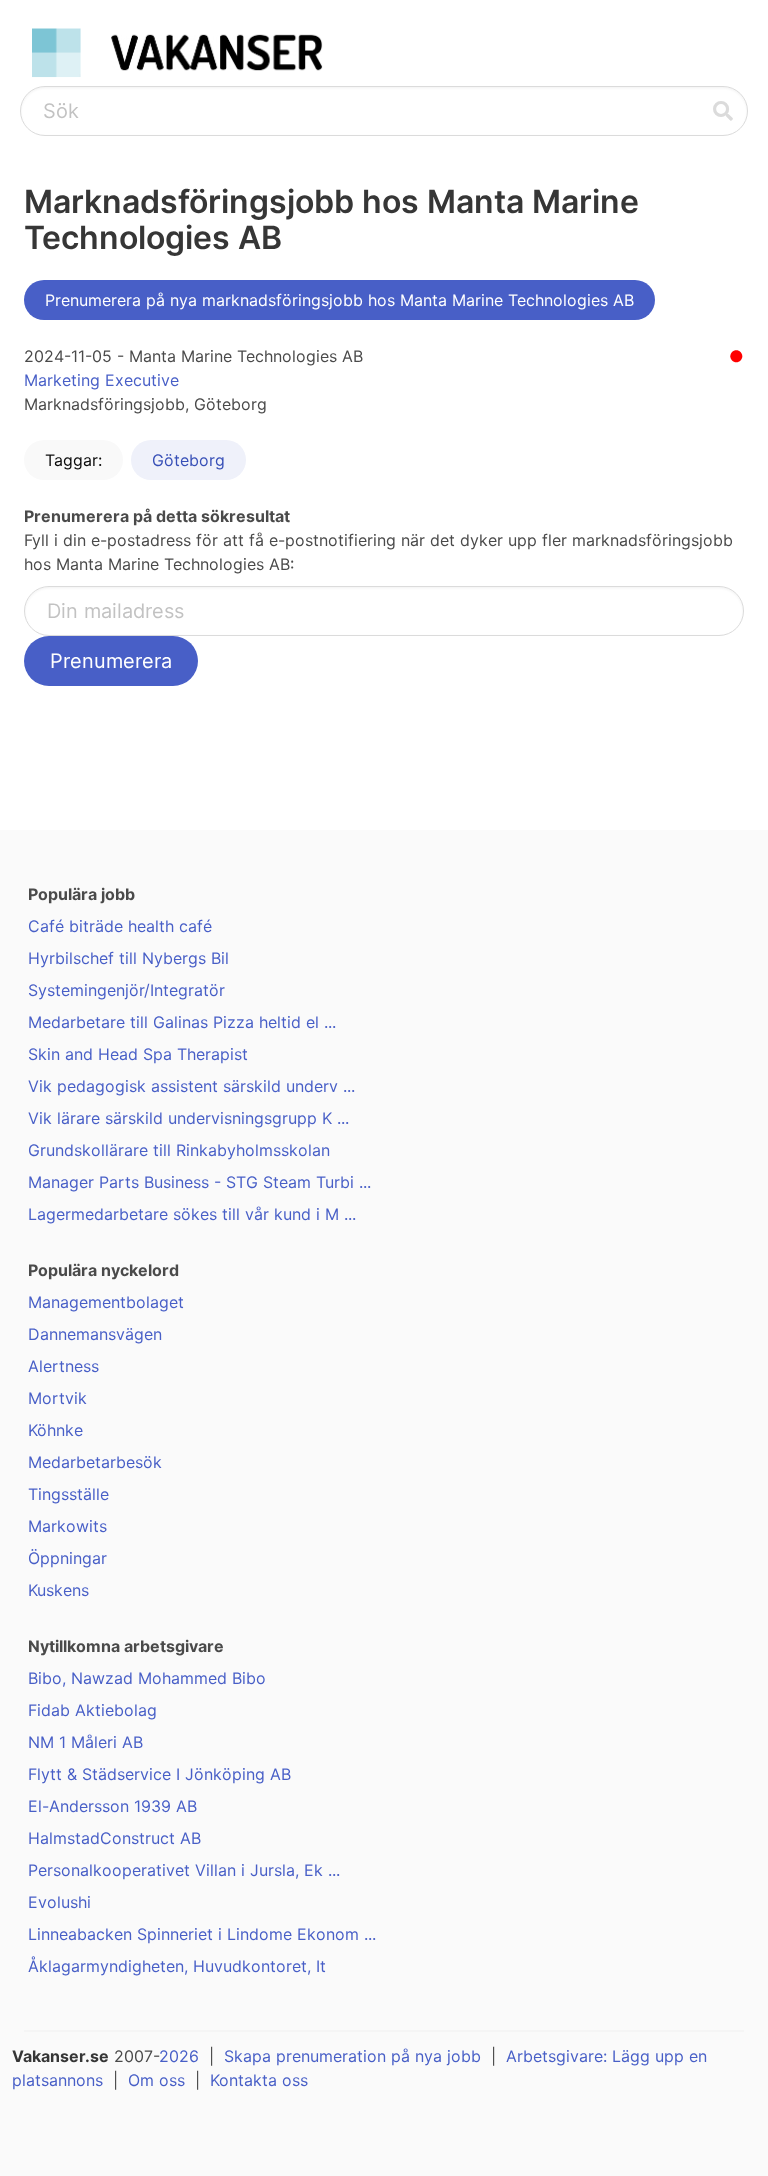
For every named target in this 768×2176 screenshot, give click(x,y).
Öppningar (67, 1558)
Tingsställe (68, 1494)
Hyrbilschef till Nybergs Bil (128, 958)
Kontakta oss (259, 2080)
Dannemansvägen (95, 1334)
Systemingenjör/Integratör (126, 990)
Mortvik (57, 1398)
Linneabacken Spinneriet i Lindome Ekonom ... (202, 1934)
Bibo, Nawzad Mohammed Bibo (147, 1678)
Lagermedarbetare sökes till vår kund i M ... (192, 1214)
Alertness (63, 1366)
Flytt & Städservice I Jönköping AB (159, 1774)
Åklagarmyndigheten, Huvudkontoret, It (177, 1966)
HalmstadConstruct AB (114, 1838)
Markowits (67, 1526)
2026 (179, 2056)
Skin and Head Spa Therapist (138, 1054)
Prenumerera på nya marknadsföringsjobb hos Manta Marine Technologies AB (339, 300)
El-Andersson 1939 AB (112, 1806)
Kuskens (58, 1590)
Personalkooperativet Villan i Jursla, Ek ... (184, 1870)
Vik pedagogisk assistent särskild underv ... (191, 1086)
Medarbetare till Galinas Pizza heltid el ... (182, 1022)
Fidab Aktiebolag (92, 1710)
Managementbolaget (106, 1302)
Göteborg (188, 460)
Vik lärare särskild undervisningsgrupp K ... (188, 1118)
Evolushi (59, 1902)
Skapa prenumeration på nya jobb (352, 2056)
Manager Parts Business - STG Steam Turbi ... (199, 1182)
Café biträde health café (120, 926)
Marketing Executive (101, 380)
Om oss (156, 2080)
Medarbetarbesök (95, 1462)
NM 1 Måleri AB (85, 1742)
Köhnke (55, 1430)
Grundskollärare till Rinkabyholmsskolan (179, 1150)
